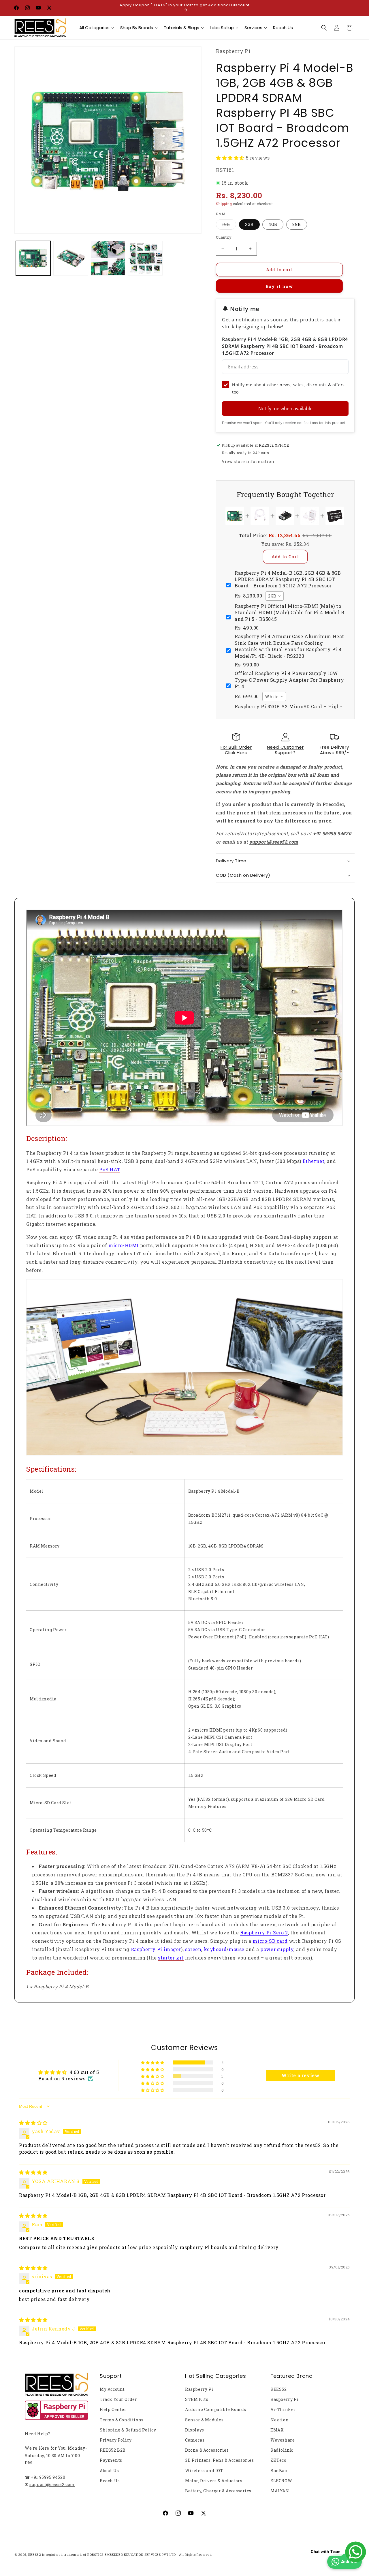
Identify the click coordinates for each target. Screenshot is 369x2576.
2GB (249, 224)
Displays (195, 2430)
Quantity (224, 237)
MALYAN (280, 2491)
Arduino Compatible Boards (216, 2409)
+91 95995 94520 (48, 2477)
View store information (248, 461)
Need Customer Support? (285, 750)
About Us (109, 2471)
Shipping (224, 204)
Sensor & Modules (204, 2420)
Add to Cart (285, 557)
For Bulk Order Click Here (236, 750)
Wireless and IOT (204, 2471)
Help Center (113, 2409)
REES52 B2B (113, 2450)
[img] (33, 2123)
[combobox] (275, 596)
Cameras (195, 2440)
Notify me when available (285, 409)
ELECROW (281, 2481)
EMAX (277, 2430)
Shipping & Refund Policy (128, 2430)
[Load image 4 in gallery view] (145, 258)
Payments (111, 2460)
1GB (229, 225)
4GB (273, 224)
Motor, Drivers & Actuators (214, 2481)
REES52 (279, 2389)
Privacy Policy (116, 2440)
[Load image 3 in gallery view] (108, 258)
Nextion (279, 2420)
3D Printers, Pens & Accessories (220, 2460)
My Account (112, 2389)
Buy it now (279, 286)
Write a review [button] (300, 2075)
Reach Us (110, 2481)
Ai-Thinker (283, 2409)
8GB (297, 224)
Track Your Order (118, 2399)
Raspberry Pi (199, 2389)
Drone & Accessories (207, 2450)
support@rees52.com (52, 2484)
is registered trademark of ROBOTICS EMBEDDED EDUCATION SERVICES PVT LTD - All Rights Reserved (127, 2555)
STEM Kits (197, 2399)
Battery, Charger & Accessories (218, 2491)
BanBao (279, 2471)
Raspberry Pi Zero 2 (264, 1933)
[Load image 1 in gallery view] (33, 258)
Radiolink (282, 2450)
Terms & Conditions (122, 2420)
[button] (324, 28)
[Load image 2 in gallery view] (71, 258)
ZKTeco (278, 2460)
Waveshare (283, 2440)
